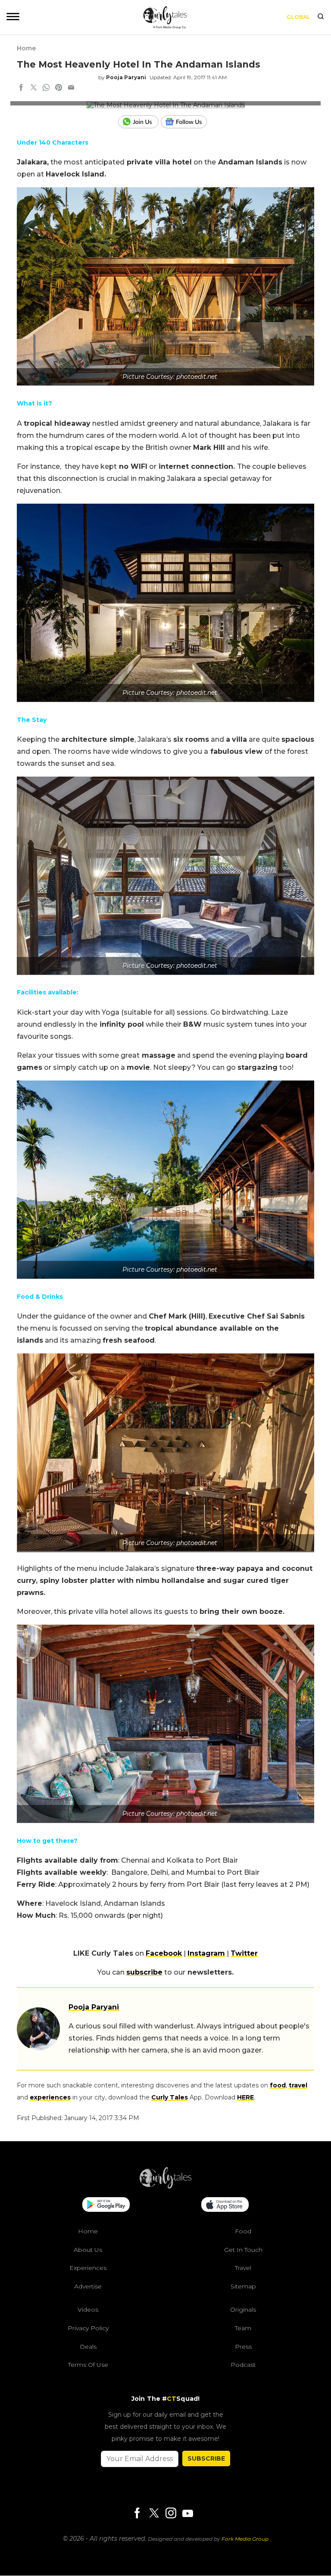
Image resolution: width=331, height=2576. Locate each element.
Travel (243, 2268)
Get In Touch (243, 2250)
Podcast (243, 2365)
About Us (88, 2250)
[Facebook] (137, 2514)
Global (298, 17)
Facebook (164, 1953)
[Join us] (139, 122)
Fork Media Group (245, 2539)
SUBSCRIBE (206, 2458)
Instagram (206, 1953)
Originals (243, 2310)
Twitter (244, 1953)
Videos (88, 2310)
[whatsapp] (46, 88)
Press (243, 2347)
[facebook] (21, 88)
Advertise (88, 2286)
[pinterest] (59, 88)
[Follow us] (187, 122)
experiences (50, 2097)
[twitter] (34, 88)
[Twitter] (154, 2514)
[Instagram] (171, 2514)
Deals (88, 2347)
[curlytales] (165, 2186)
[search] (321, 17)
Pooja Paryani (126, 77)
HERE (245, 2097)
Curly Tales (170, 2097)
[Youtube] (187, 2513)
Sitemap (243, 2286)
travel (298, 2085)
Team (243, 2328)
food (278, 2085)
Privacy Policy (88, 2328)
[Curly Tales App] (106, 2205)
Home (26, 48)
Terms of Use (88, 2365)
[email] (71, 88)
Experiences (88, 2268)
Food (243, 2231)
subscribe (144, 1972)
